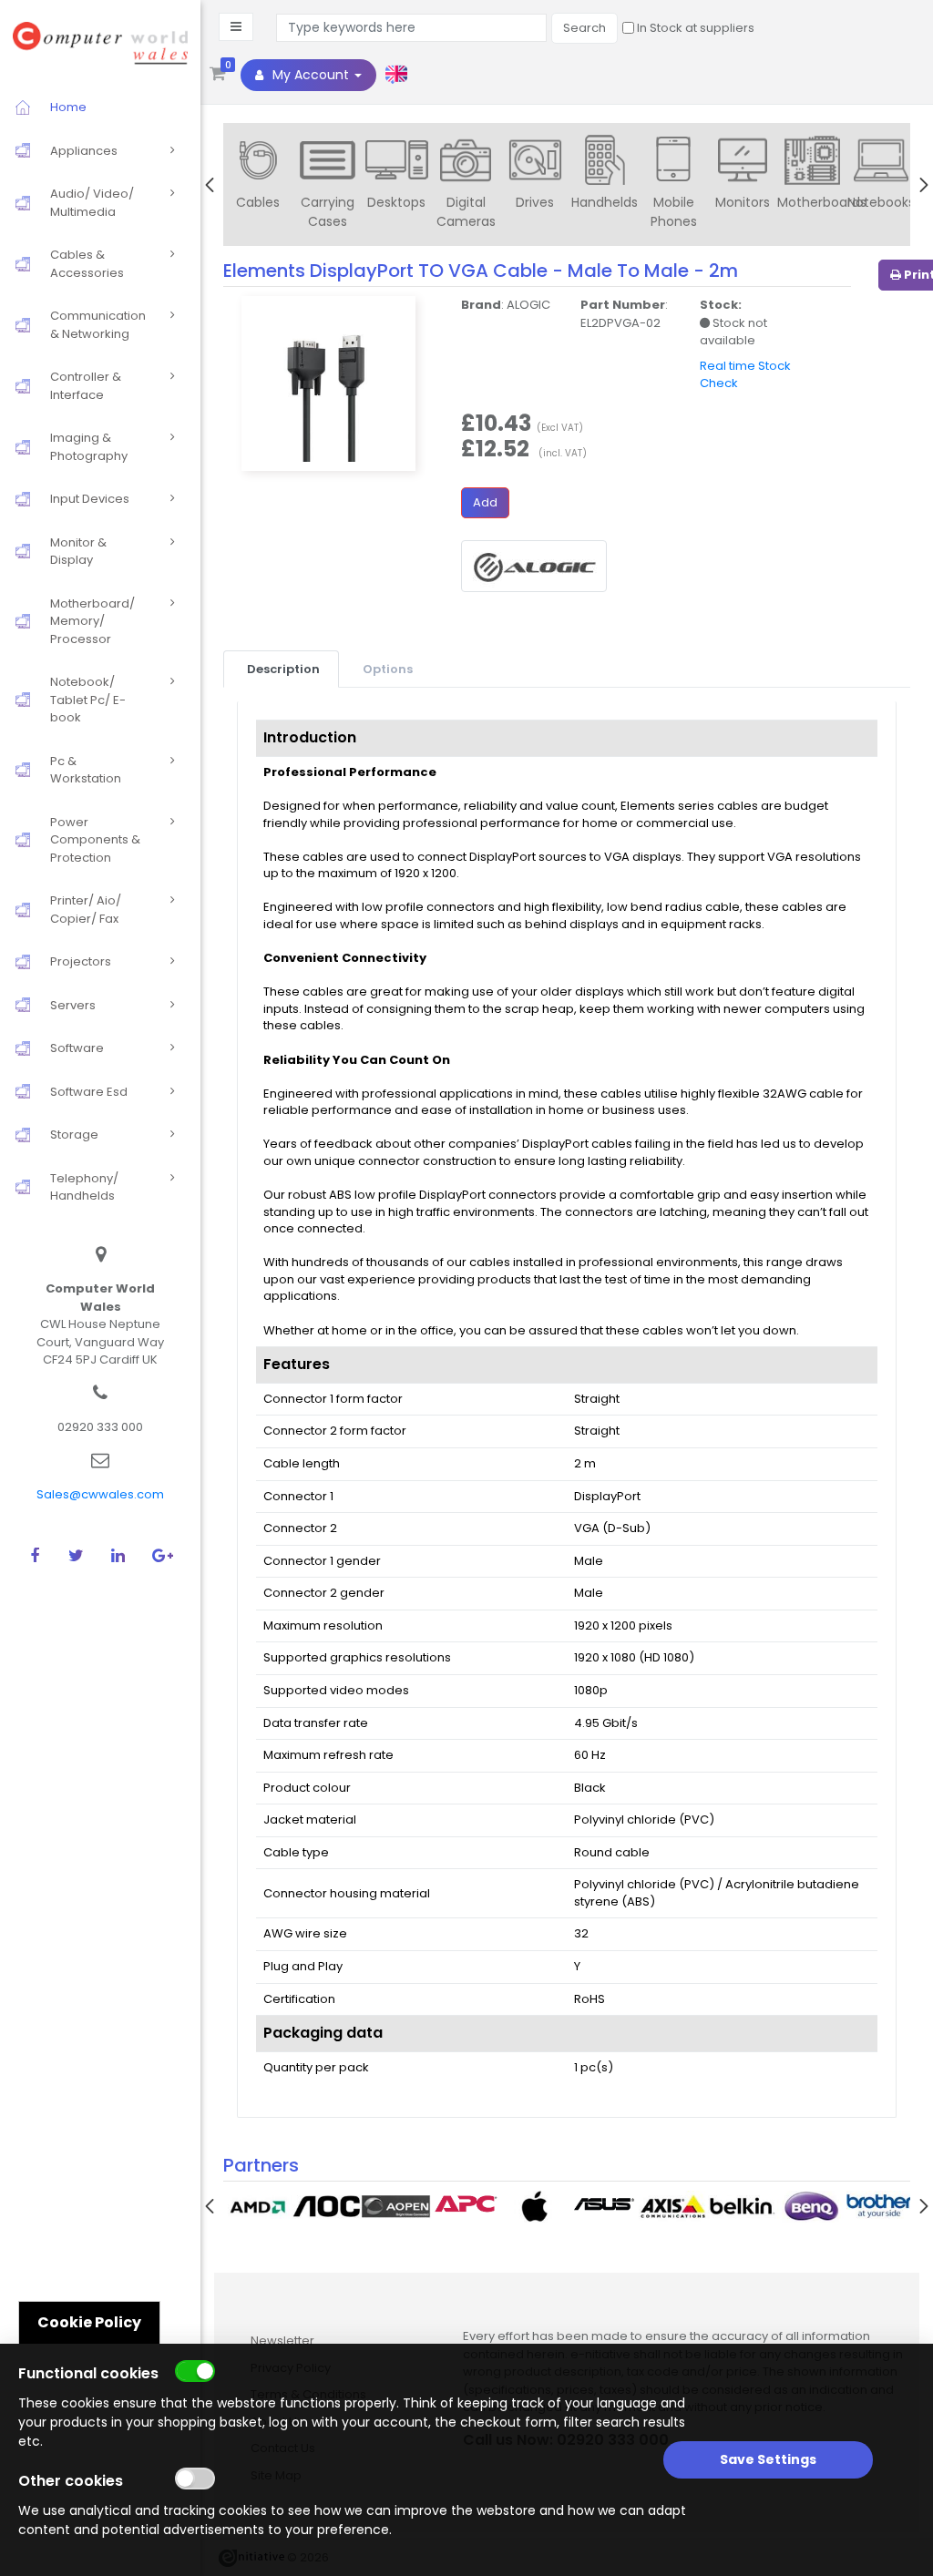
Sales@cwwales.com (100, 1494)
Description (283, 669)
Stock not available (733, 332)
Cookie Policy (89, 2322)
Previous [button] (210, 185)
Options (388, 669)
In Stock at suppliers (694, 28)
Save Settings (768, 2459)
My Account (311, 75)
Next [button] (924, 185)
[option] (258, 177)
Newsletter (282, 2341)
